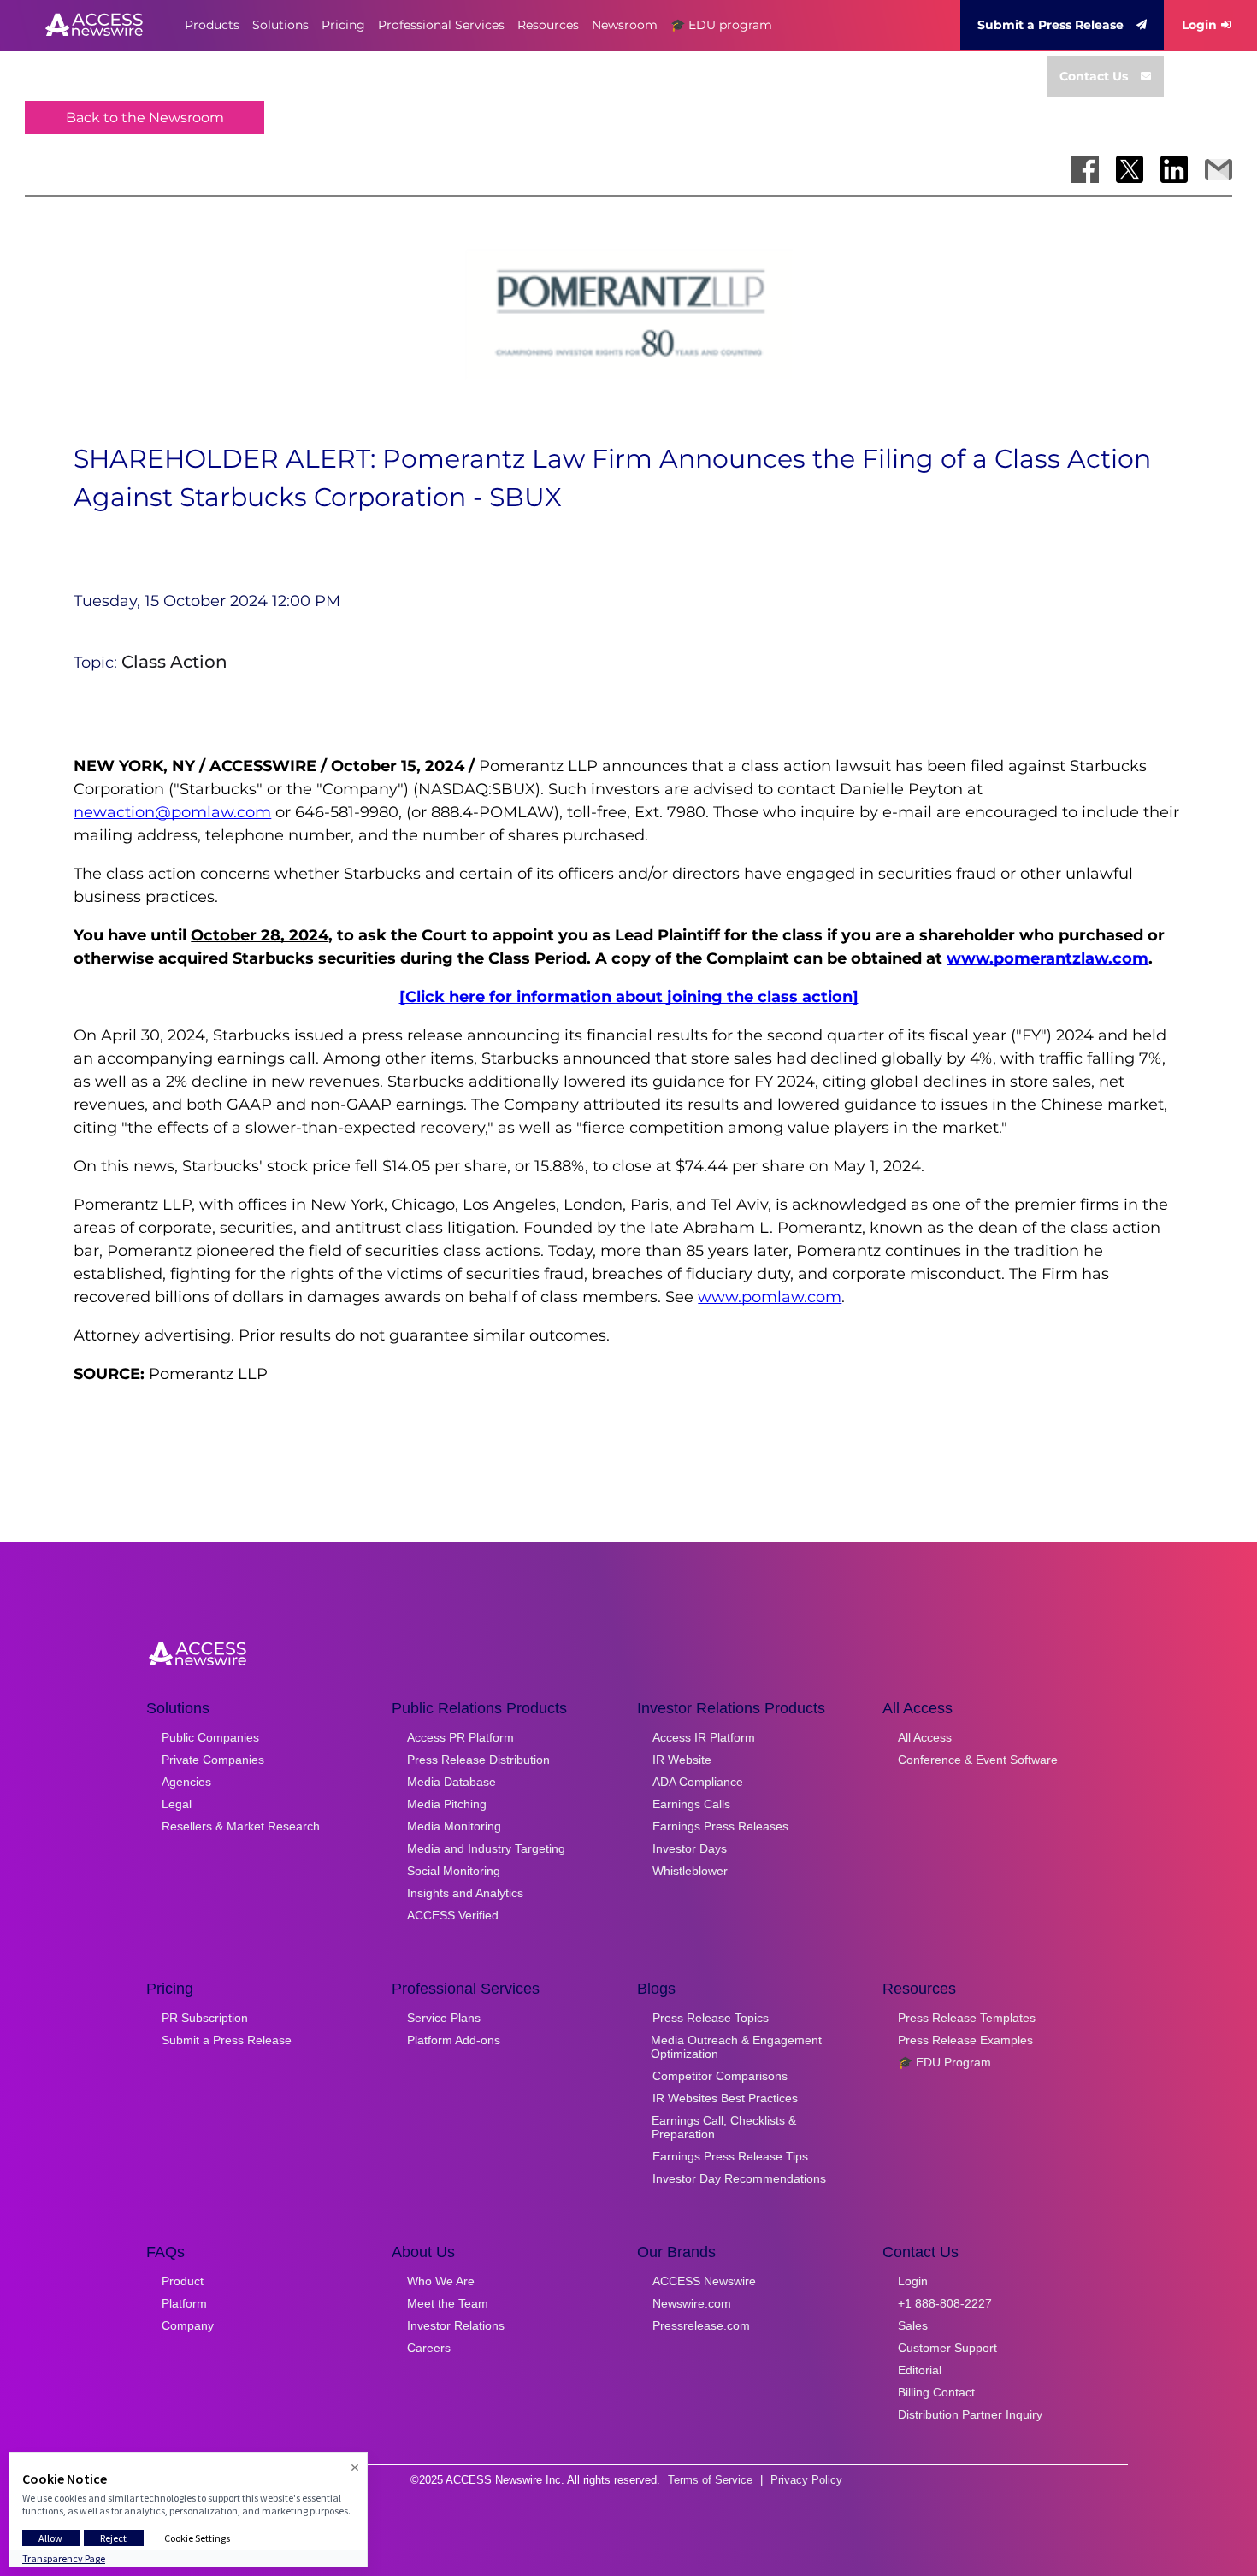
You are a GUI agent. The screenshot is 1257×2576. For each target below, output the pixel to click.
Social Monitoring (454, 1871)
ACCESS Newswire (704, 2281)
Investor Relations (456, 2325)
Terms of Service (710, 2480)
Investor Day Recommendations (739, 2178)
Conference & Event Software (978, 1760)
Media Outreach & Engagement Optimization (736, 2047)
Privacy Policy (806, 2480)
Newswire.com (692, 2303)
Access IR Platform (704, 1737)
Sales (913, 2325)
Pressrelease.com (701, 2325)
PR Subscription (205, 2018)
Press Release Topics (711, 2018)
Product (183, 2281)
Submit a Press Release (1050, 25)
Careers (429, 2348)
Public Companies (210, 1737)
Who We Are (441, 2281)
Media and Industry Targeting (486, 1848)
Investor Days (690, 1848)
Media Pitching (447, 1804)
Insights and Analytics (465, 1893)
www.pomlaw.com (770, 1297)
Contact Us (1094, 76)
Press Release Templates (967, 2018)
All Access (925, 1737)
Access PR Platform (460, 1737)
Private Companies (213, 1760)
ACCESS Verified (453, 1915)
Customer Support (947, 2348)
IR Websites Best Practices (725, 2098)
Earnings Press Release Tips (730, 2156)
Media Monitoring (454, 1826)
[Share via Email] (1219, 169)
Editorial (920, 2370)
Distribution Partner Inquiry (970, 2414)
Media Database (451, 1782)
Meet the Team (448, 2303)
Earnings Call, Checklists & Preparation (724, 2127)
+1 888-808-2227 (945, 2303)
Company (188, 2325)
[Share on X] (1130, 169)
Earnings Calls (691, 1804)
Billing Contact (936, 2392)
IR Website (682, 1760)
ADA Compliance (698, 1782)
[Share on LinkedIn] (1174, 169)
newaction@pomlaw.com (172, 812)
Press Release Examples (965, 2040)
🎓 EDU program (721, 25)
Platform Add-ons (454, 2040)
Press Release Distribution (478, 1760)
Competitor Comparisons (720, 2076)
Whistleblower (690, 1871)
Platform (184, 2303)
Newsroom (625, 25)
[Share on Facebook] (1085, 169)
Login (1199, 25)
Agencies (186, 1782)
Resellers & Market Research (241, 1826)
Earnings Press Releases (720, 1826)
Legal (177, 1804)
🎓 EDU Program (944, 2062)
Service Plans (444, 2018)
